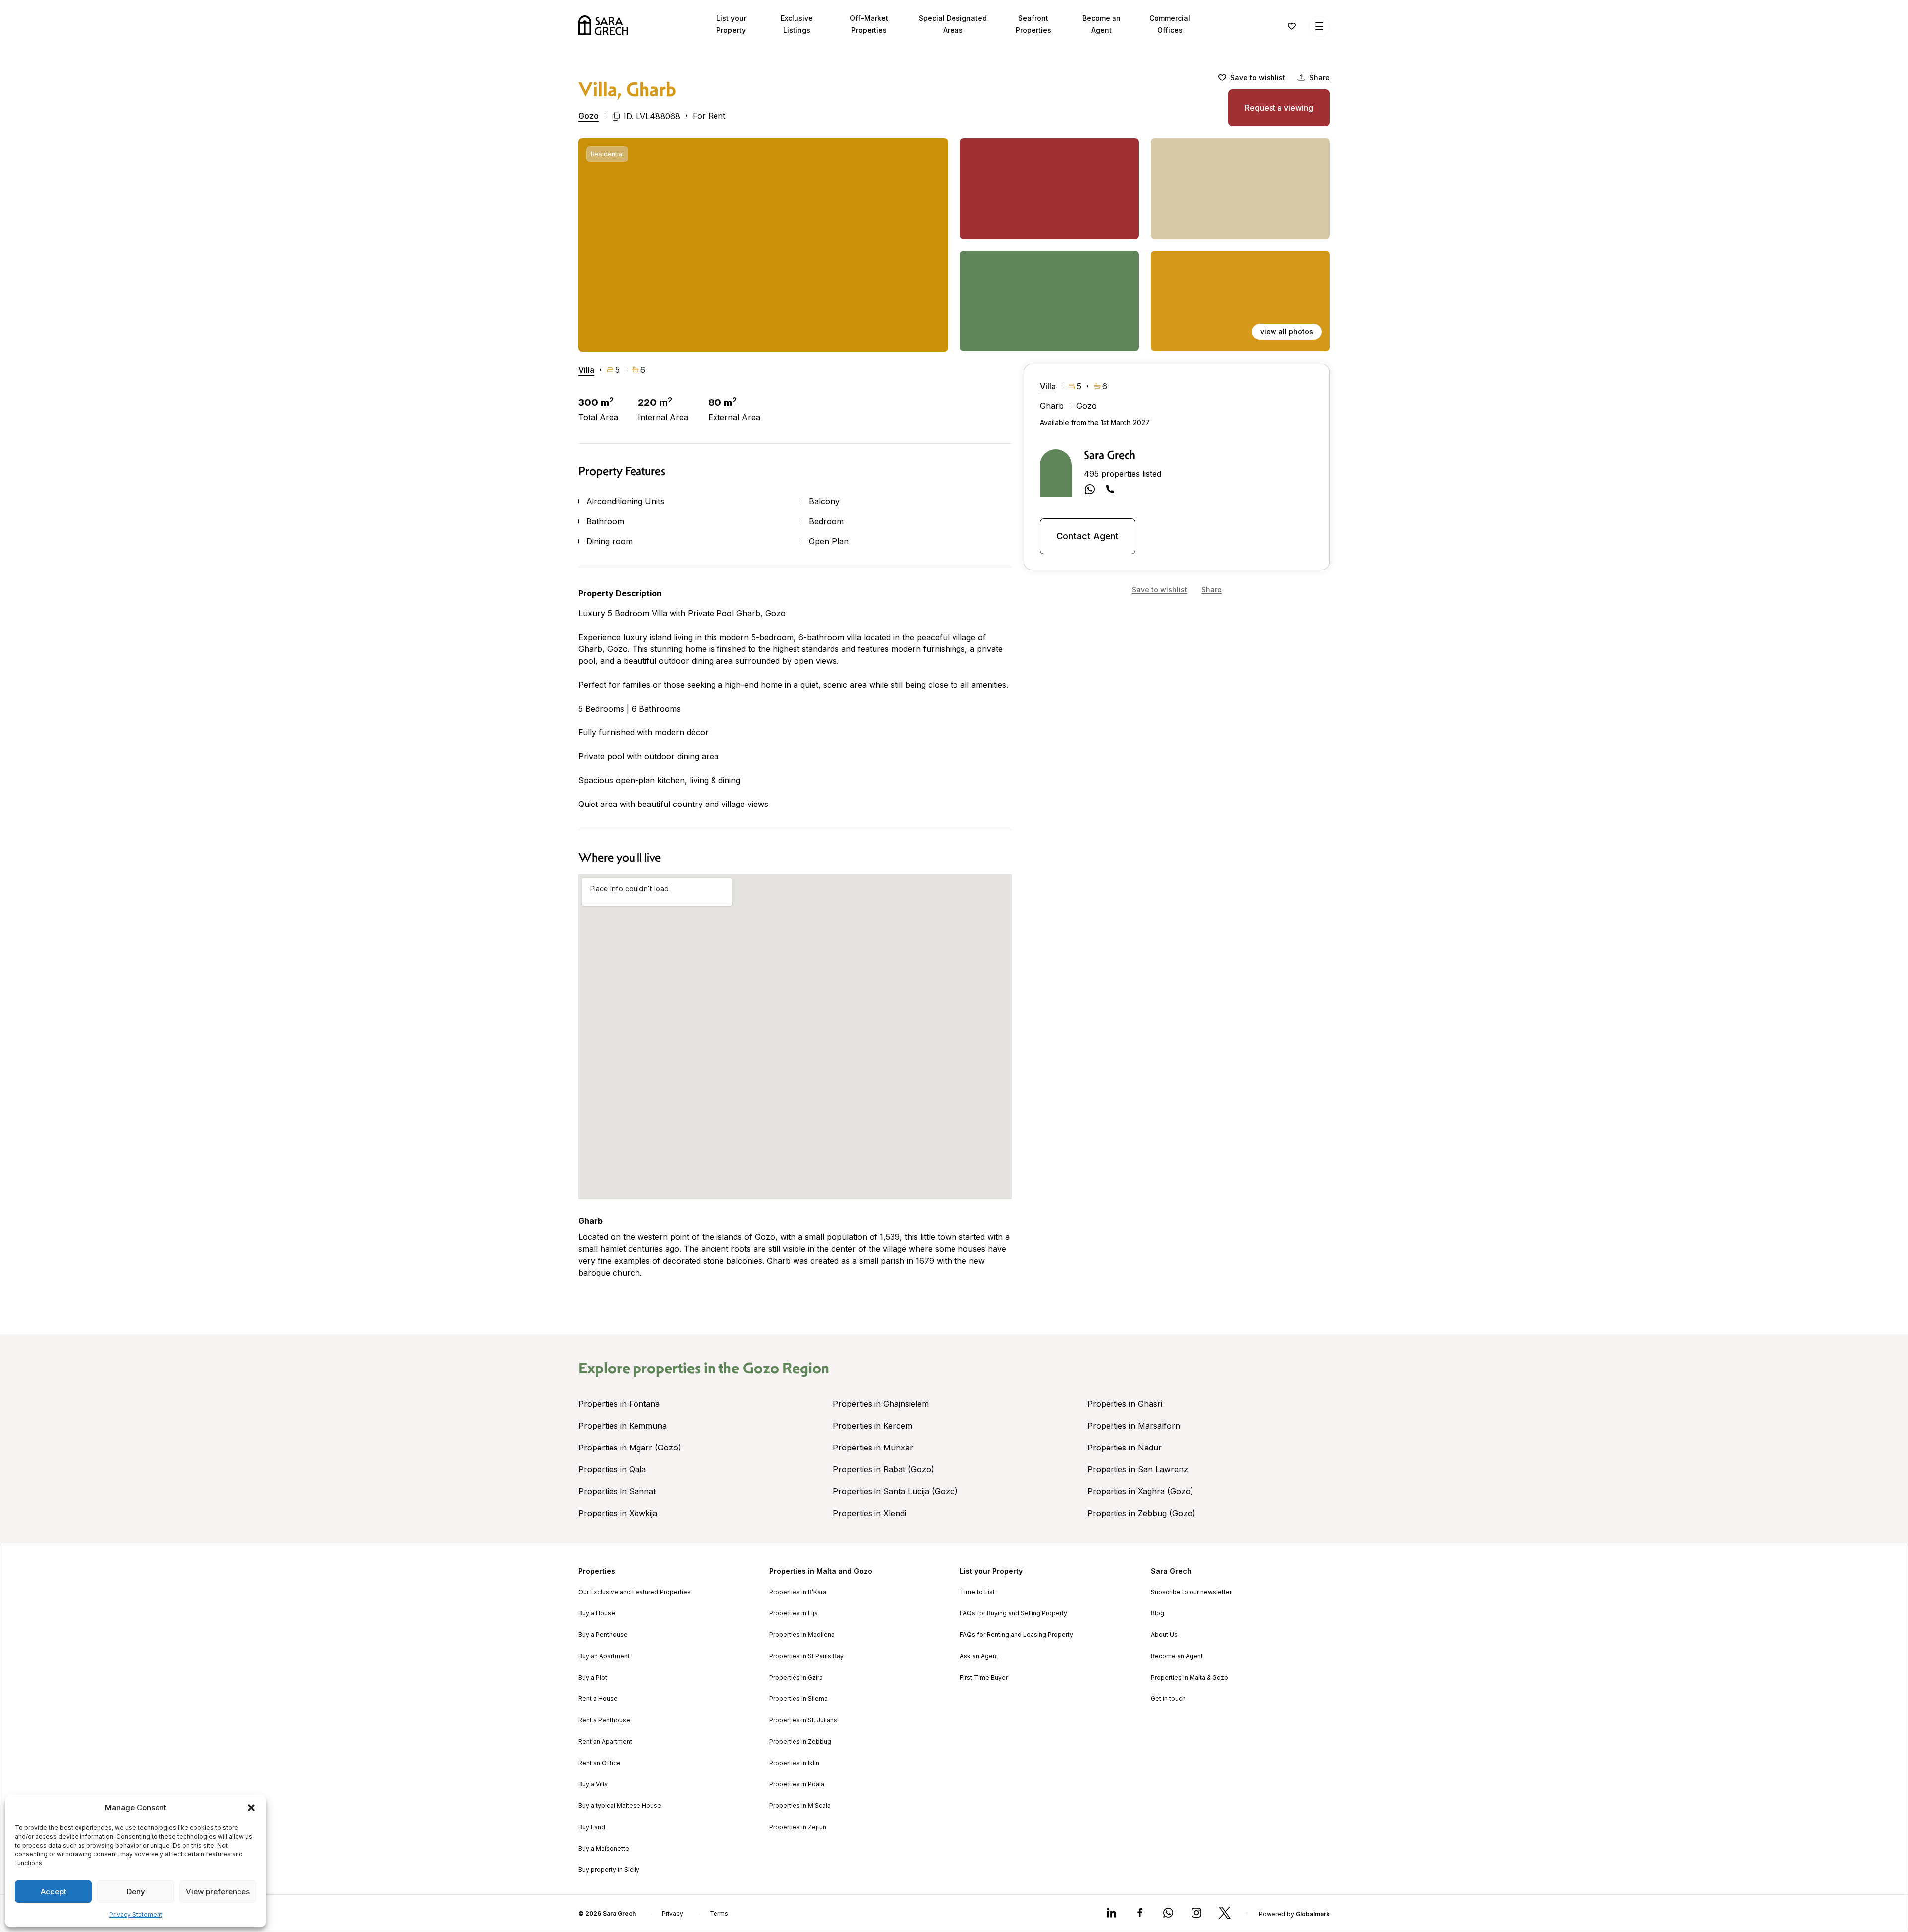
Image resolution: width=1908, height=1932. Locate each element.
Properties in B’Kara (798, 1592)
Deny (136, 1892)
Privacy (673, 1914)
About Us (1164, 1635)
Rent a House (598, 1699)
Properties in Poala (797, 1784)
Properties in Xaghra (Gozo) (1140, 1491)
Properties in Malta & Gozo (1190, 1678)
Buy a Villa (593, 1784)
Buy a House (597, 1613)
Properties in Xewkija (618, 1513)
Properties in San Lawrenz (1138, 1469)
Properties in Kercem (873, 1426)
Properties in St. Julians (803, 1720)
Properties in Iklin (794, 1763)
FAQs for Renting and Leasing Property (1017, 1635)
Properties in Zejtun (798, 1827)
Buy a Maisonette (604, 1849)
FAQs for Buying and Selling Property (1014, 1613)
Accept (53, 1892)
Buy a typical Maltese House (620, 1806)
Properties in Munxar (873, 1448)
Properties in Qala (612, 1469)
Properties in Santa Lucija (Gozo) (895, 1491)
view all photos (1287, 332)
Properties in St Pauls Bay (806, 1656)
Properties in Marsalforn (1134, 1426)
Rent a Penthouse (604, 1720)
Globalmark (1313, 1914)
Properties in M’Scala (800, 1806)
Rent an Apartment (605, 1742)
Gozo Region (786, 1368)
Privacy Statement (136, 1914)
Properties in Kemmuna (623, 1426)
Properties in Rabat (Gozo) (883, 1469)
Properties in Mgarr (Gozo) (630, 1448)
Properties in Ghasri (1125, 1404)
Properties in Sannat (617, 1491)
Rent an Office (599, 1763)
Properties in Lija (794, 1613)
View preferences (218, 1892)
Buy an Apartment (604, 1656)
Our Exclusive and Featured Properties (635, 1592)
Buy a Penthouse (603, 1635)
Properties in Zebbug (800, 1742)
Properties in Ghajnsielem (881, 1404)
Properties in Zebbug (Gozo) (1141, 1513)
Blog (1157, 1613)
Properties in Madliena (802, 1635)
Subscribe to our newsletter (1191, 1592)
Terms (719, 1914)
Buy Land (592, 1827)
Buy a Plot (593, 1678)
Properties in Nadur (1124, 1448)
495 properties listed (1122, 474)
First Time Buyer (984, 1678)
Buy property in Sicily (609, 1870)
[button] (251, 1808)
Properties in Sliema (798, 1699)
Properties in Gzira (796, 1678)
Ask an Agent (979, 1656)
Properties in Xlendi (870, 1513)
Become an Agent (1177, 1656)
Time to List (977, 1592)
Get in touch (1168, 1699)
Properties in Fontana (619, 1404)
